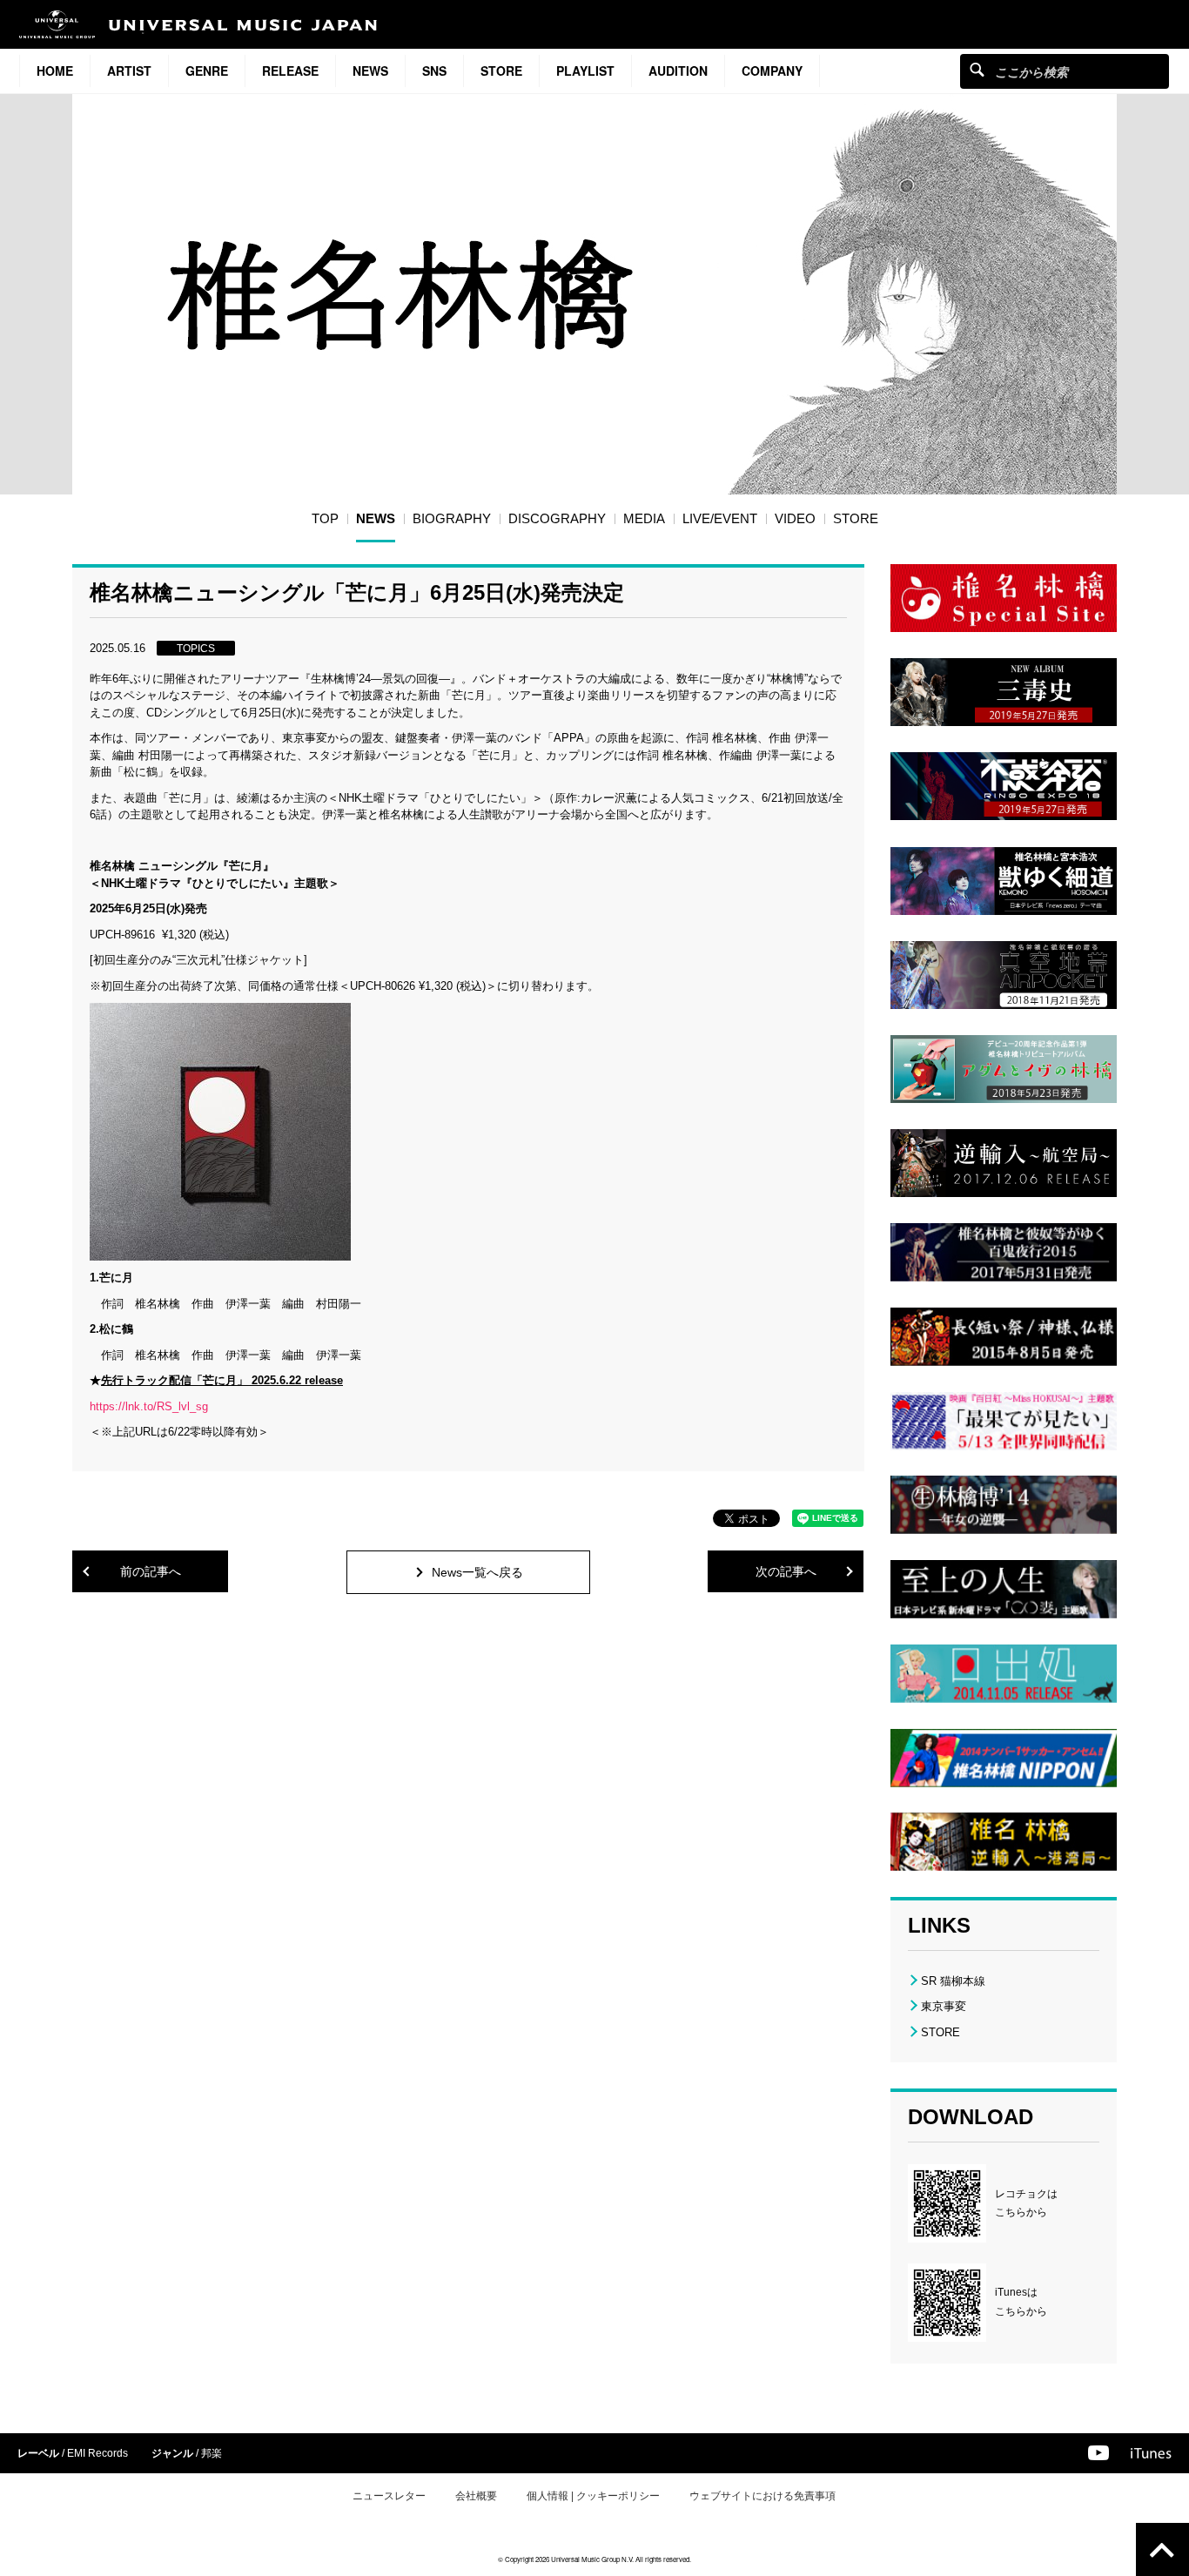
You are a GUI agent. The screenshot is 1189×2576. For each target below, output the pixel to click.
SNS (434, 71)
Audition (678, 71)
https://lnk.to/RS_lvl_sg (149, 1406)
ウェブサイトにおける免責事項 (762, 2496)
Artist (129, 71)
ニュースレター (389, 2496)
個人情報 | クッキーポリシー (593, 2496)
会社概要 (476, 2496)
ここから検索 (977, 69)
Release (290, 71)
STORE (501, 71)
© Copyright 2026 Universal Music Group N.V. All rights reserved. (594, 2559)
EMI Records (97, 2453)
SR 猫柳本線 (953, 1981)
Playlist (585, 71)
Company (772, 71)
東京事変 (944, 2006)
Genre (207, 71)
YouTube (1098, 2453)
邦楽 (212, 2453)
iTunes (1151, 2453)
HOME (55, 71)
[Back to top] (1162, 2549)
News (370, 71)
